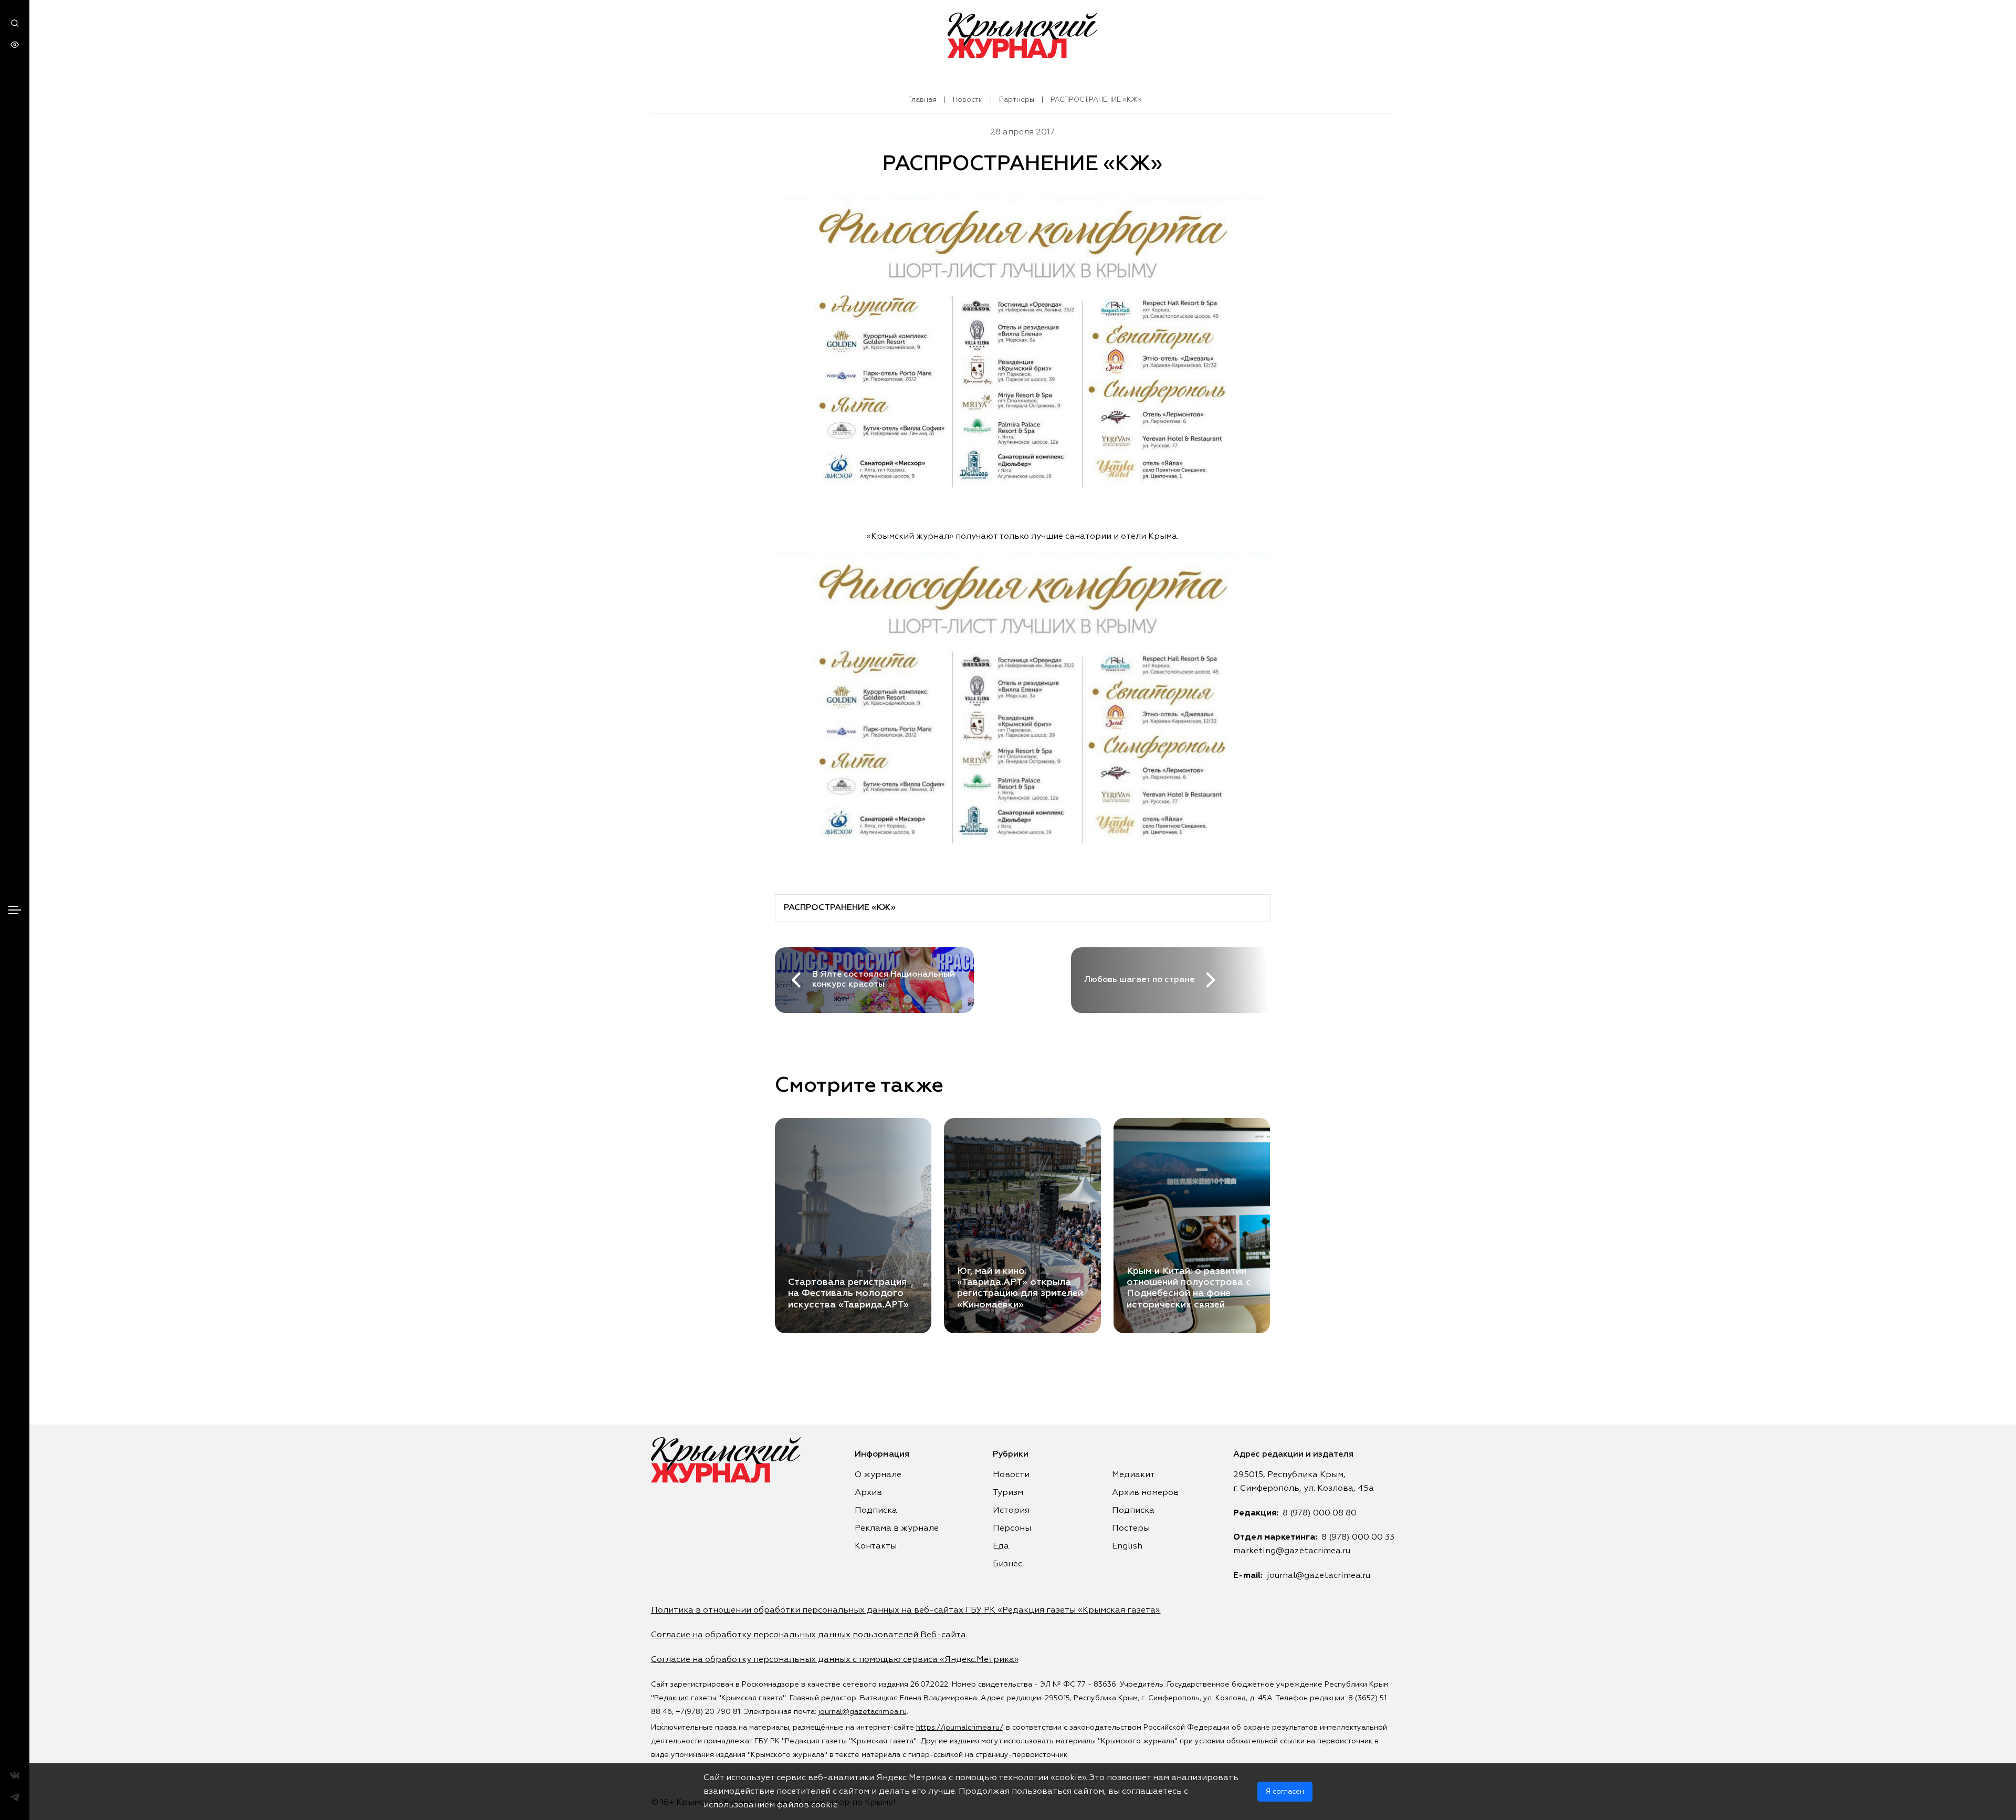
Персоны (1012, 1529)
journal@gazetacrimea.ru (1319, 1576)
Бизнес (1007, 1564)
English (1127, 1546)
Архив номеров (1145, 1493)
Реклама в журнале (897, 1529)
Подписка (876, 1511)
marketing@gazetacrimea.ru (1292, 1551)
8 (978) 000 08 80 (1320, 1513)
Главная (922, 100)
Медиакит (1133, 1475)
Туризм (1008, 1493)
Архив (868, 1493)
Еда (1001, 1546)
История (1011, 1511)
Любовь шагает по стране (1139, 980)
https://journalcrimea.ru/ (959, 1728)
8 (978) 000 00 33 (1358, 1537)
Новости (968, 100)
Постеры (1131, 1529)
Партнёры (1017, 100)
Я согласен (1285, 1792)
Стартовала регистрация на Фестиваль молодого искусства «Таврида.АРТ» (848, 1293)
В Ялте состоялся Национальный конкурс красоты (884, 980)
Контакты (876, 1546)
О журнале (878, 1475)
